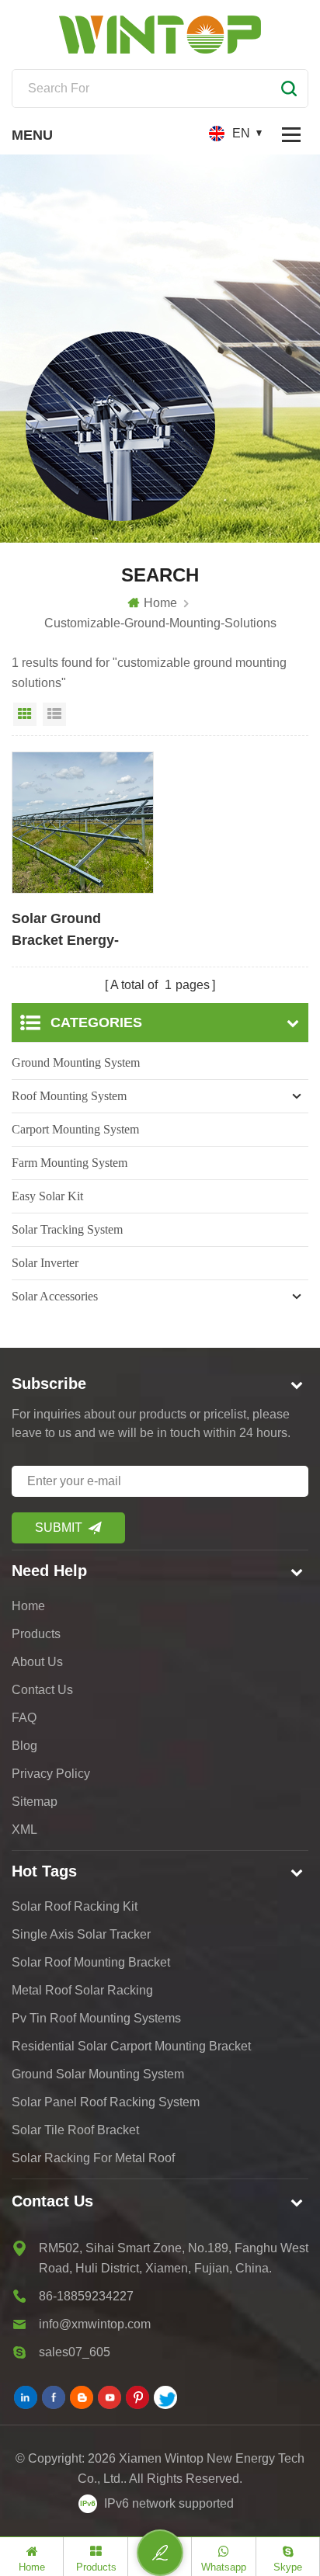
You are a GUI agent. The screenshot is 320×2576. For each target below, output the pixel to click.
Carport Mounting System (75, 1129)
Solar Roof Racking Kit (75, 1906)
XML (24, 1830)
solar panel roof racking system (106, 2102)
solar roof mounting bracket (91, 1962)
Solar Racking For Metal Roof (93, 2158)
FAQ (24, 1718)
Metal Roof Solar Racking (82, 1990)
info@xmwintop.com (95, 2324)
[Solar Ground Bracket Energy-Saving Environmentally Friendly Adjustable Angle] (83, 823)
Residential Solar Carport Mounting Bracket (131, 2046)
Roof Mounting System (69, 1096)
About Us (37, 1662)
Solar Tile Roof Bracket (75, 2130)
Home (160, 603)
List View (54, 714)
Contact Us (42, 1690)
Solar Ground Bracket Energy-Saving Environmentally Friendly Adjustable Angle (76, 931)
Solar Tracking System (67, 1229)
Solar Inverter (45, 1263)
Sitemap (35, 1802)
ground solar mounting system (98, 2074)
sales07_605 (75, 2352)
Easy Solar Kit (47, 1196)
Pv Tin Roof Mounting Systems (96, 2018)
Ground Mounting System (76, 1062)
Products (36, 1634)
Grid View (25, 714)
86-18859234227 (86, 2296)
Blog (24, 1746)
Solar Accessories (55, 1296)
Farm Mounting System (70, 1163)
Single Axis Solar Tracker (81, 1934)
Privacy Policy (51, 1774)
